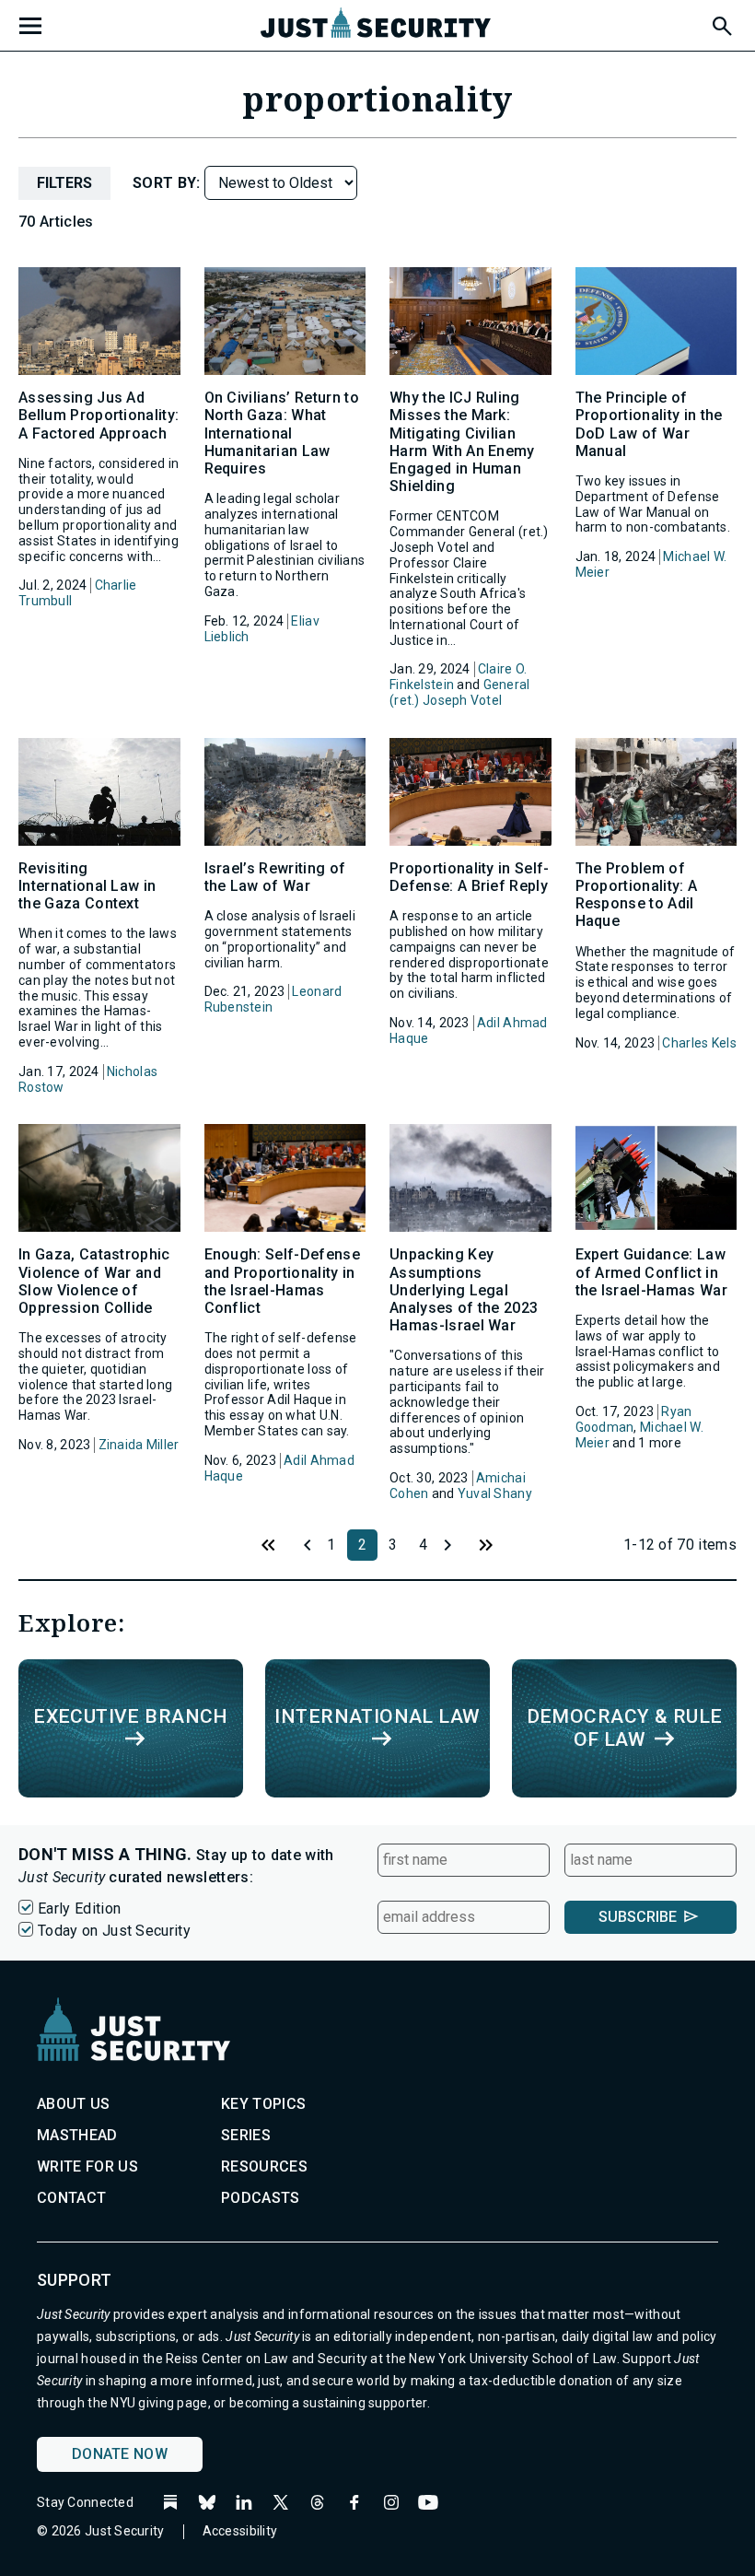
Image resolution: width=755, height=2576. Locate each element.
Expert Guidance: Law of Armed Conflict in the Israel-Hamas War (651, 1272)
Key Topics (263, 2104)
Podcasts (261, 2198)
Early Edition (79, 1909)
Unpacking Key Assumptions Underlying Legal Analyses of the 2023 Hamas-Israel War (464, 1290)
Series (246, 2135)
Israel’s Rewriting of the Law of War (275, 877)
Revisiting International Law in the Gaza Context (87, 886)
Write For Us (87, 2166)
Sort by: (168, 183)
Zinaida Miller (139, 1445)
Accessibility (240, 2531)
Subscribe (638, 1917)
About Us (74, 2104)
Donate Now (120, 2454)
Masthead (77, 2135)
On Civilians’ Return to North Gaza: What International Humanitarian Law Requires (282, 433)
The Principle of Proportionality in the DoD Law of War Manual (649, 424)
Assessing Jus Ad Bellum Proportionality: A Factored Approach (99, 415)
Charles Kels (699, 1043)
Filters (64, 183)
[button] (721, 23)
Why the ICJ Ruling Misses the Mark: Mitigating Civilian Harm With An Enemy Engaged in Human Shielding (462, 442)
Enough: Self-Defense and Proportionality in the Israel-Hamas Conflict (282, 1281)
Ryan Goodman (634, 1419)
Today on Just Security (114, 1931)
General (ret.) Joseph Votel (459, 692)
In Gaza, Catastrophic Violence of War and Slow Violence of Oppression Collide (94, 1281)
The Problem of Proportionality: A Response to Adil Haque (637, 895)
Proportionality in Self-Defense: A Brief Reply (470, 877)
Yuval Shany (495, 1493)
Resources (264, 2166)
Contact (71, 2198)
